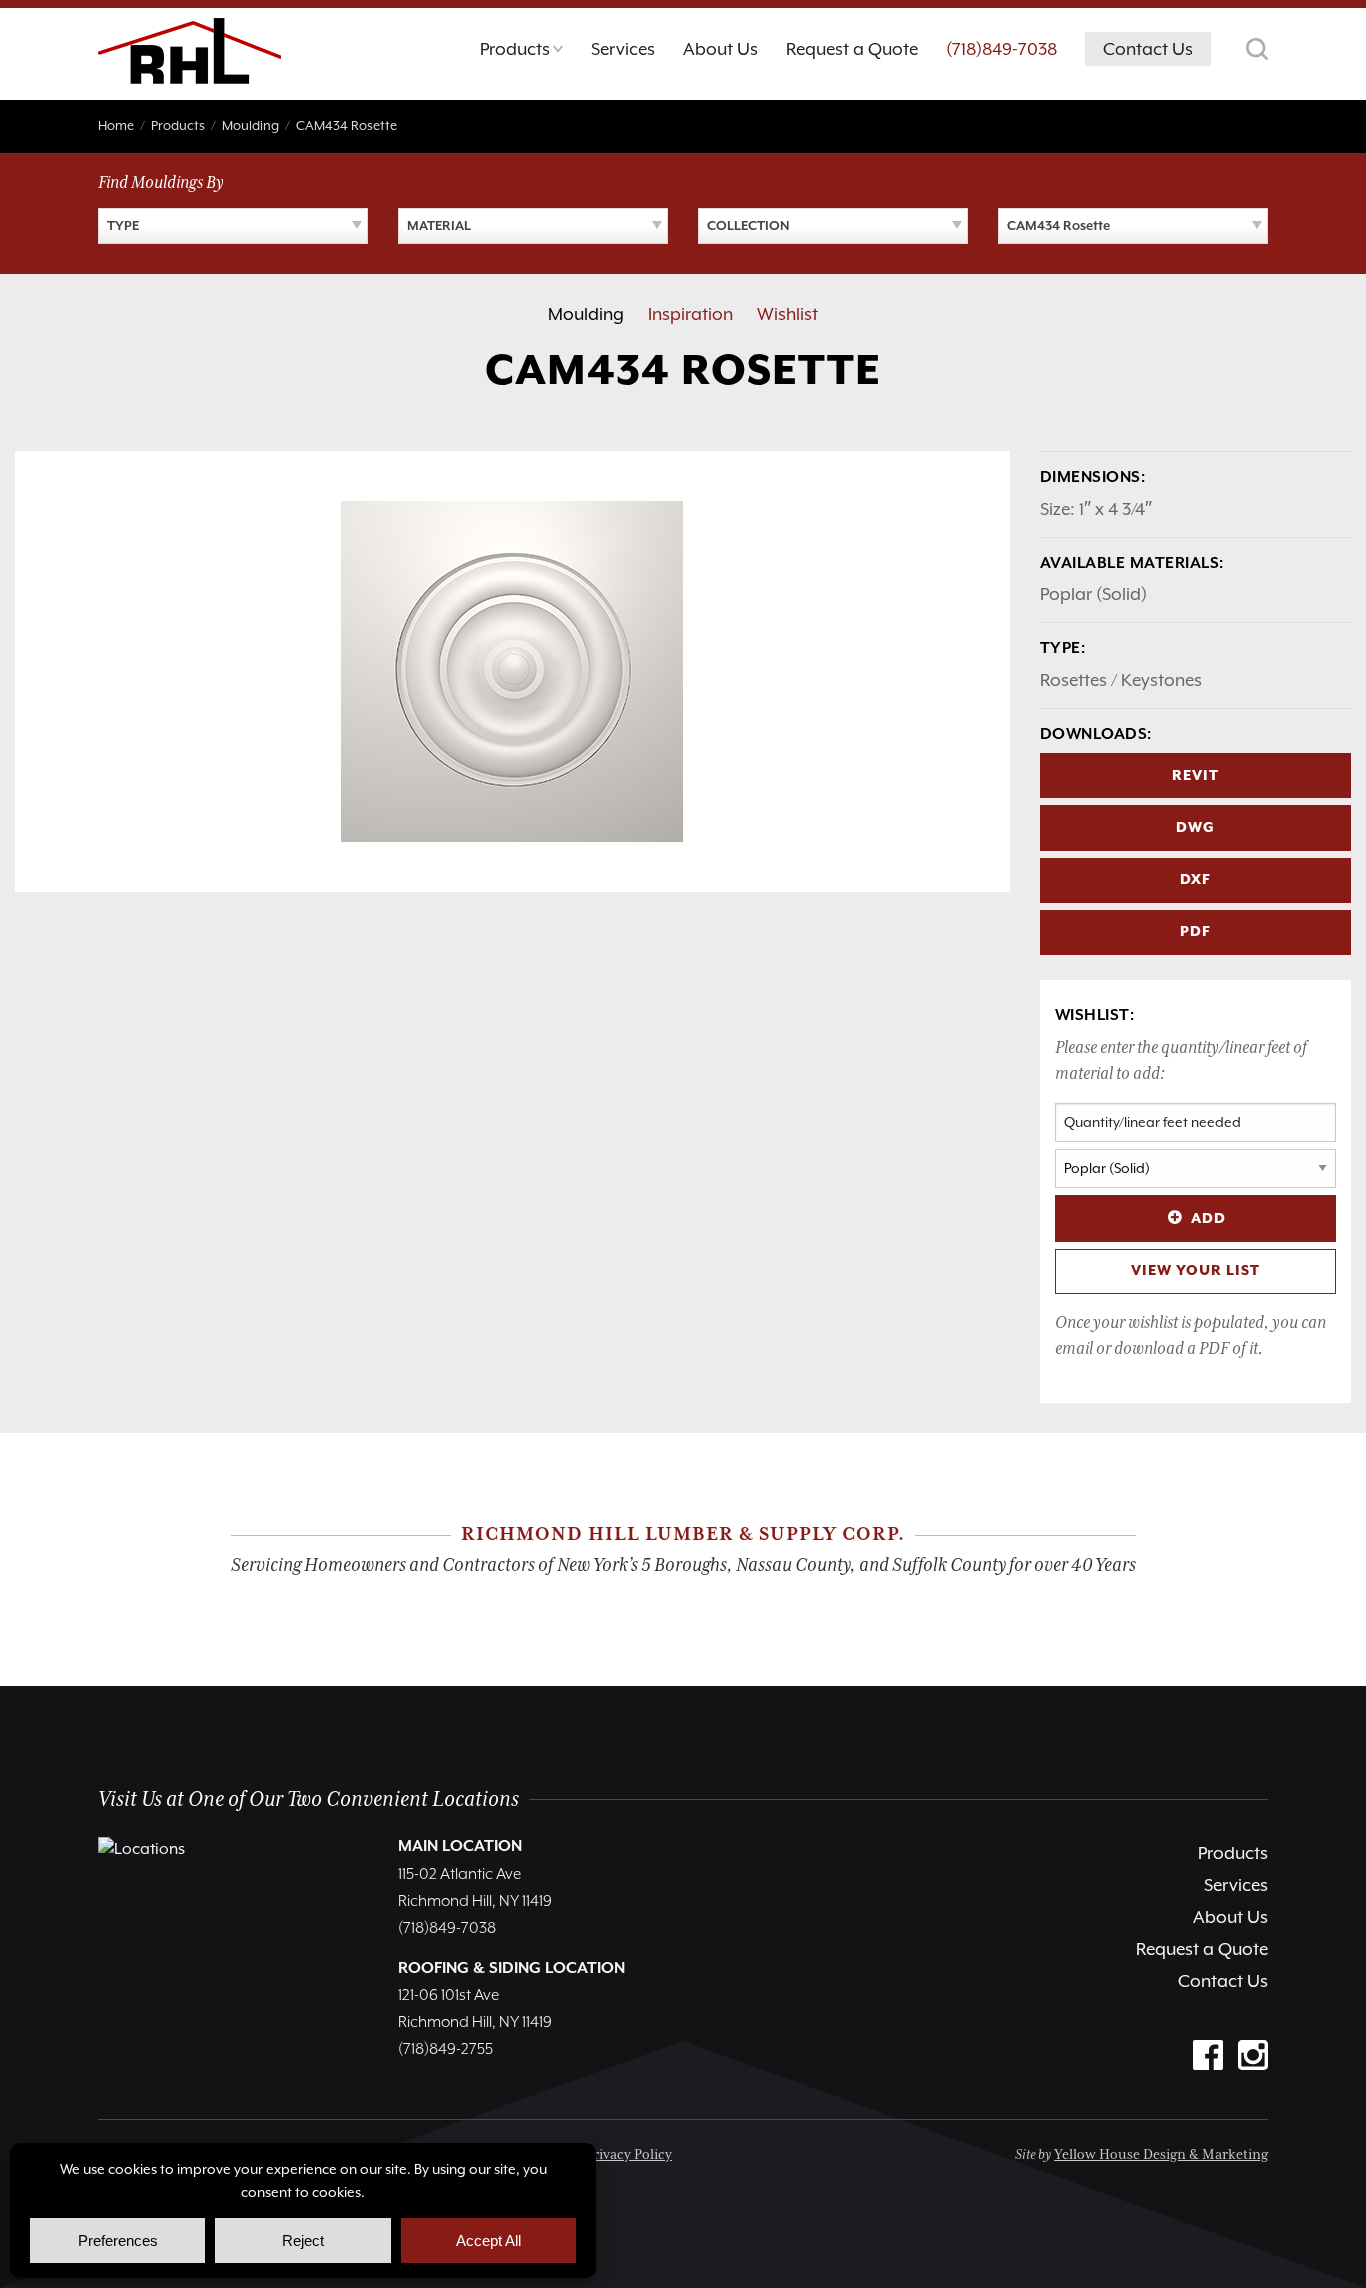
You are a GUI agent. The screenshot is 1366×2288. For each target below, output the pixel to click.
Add (1208, 1219)
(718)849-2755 (445, 2050)
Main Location (460, 1847)
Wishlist (787, 314)
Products (1233, 1853)
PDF (1195, 932)
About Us (1230, 1917)
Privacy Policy (628, 2155)
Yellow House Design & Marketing (1161, 2155)
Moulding (586, 314)
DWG (1195, 828)
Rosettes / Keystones (1121, 680)
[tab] (521, 54)
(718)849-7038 (1001, 49)
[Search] (1257, 49)
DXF (1195, 880)
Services (1236, 1885)
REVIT (1195, 776)
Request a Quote (1202, 1949)
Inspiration (690, 314)
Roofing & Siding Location (511, 1969)
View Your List (1195, 1271)
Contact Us (1223, 1981)
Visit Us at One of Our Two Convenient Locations (308, 1799)
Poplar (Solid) (1093, 594)
